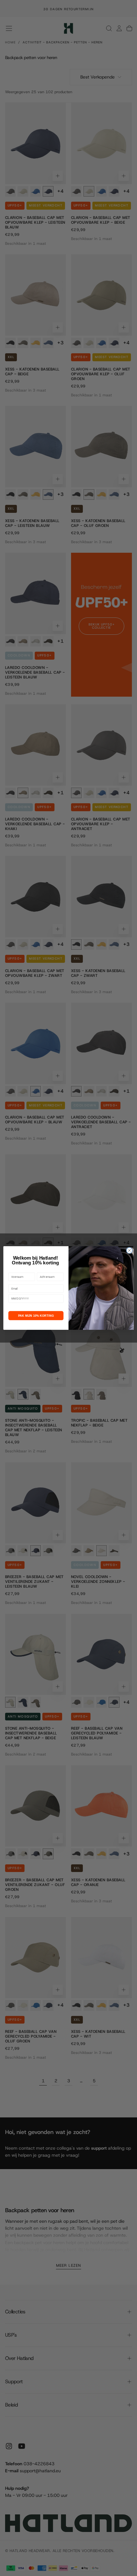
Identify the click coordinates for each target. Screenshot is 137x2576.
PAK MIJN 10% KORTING (36, 1315)
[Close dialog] (129, 1250)
